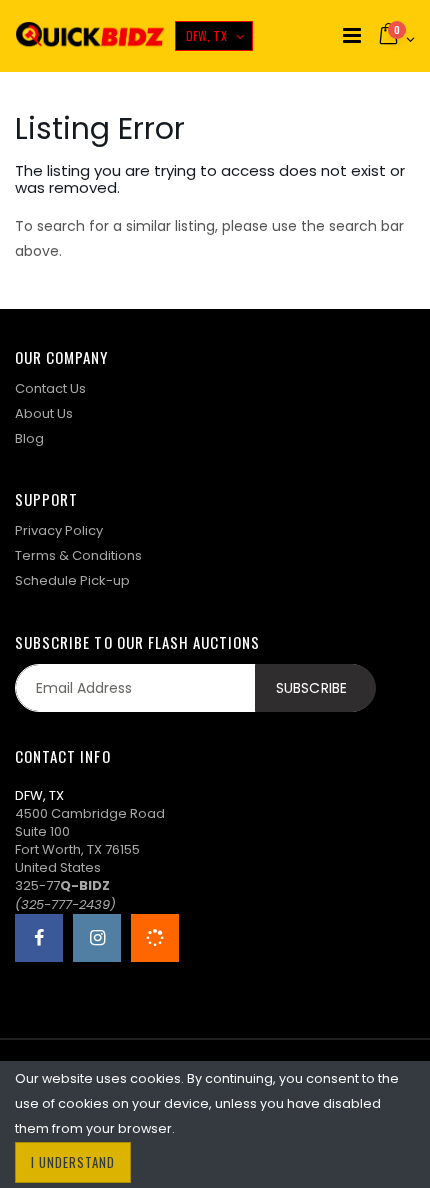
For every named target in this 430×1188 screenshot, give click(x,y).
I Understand (73, 1162)
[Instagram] (97, 938)
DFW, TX (206, 35)
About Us (44, 413)
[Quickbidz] (90, 36)
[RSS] (155, 938)
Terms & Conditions (78, 555)
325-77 (62, 885)
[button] (396, 36)
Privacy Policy (59, 530)
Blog (29, 438)
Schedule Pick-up (72, 580)
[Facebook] (39, 938)
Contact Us (50, 388)
